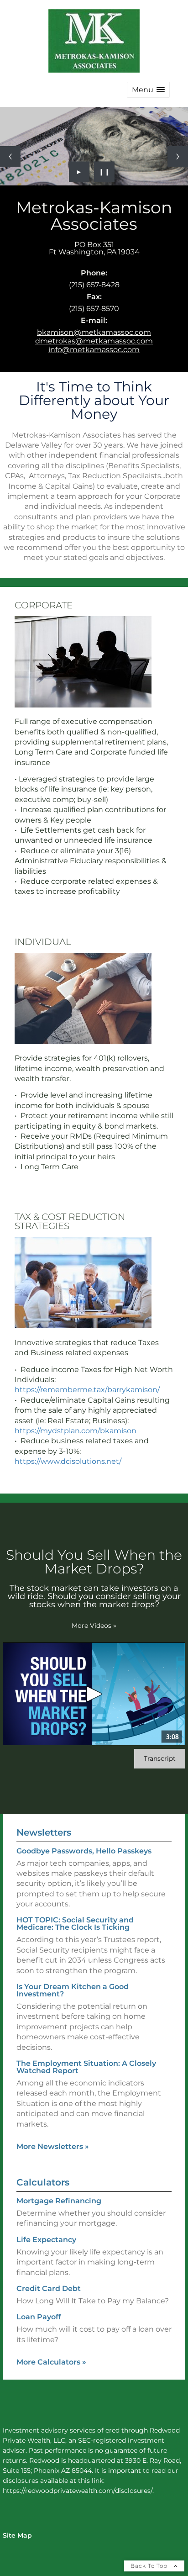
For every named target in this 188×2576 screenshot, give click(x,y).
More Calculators (51, 2362)
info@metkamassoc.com (94, 350)
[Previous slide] (10, 156)
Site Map (17, 2535)
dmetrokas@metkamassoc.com (94, 341)
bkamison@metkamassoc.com (94, 332)
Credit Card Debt (49, 2288)
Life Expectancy (46, 2240)
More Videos (94, 1626)
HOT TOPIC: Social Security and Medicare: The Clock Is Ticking (75, 1924)
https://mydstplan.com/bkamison (76, 1431)
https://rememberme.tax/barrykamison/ (87, 1390)
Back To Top (150, 2566)
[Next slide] (178, 156)
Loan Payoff (39, 2317)
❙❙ (104, 172)
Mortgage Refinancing (59, 2201)
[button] (148, 90)
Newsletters (44, 1832)
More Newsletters (53, 2146)
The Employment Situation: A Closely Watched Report (86, 2067)
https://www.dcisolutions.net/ (68, 1461)
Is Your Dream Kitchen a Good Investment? (73, 1990)
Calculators (43, 2182)
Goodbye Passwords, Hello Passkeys (84, 1851)
